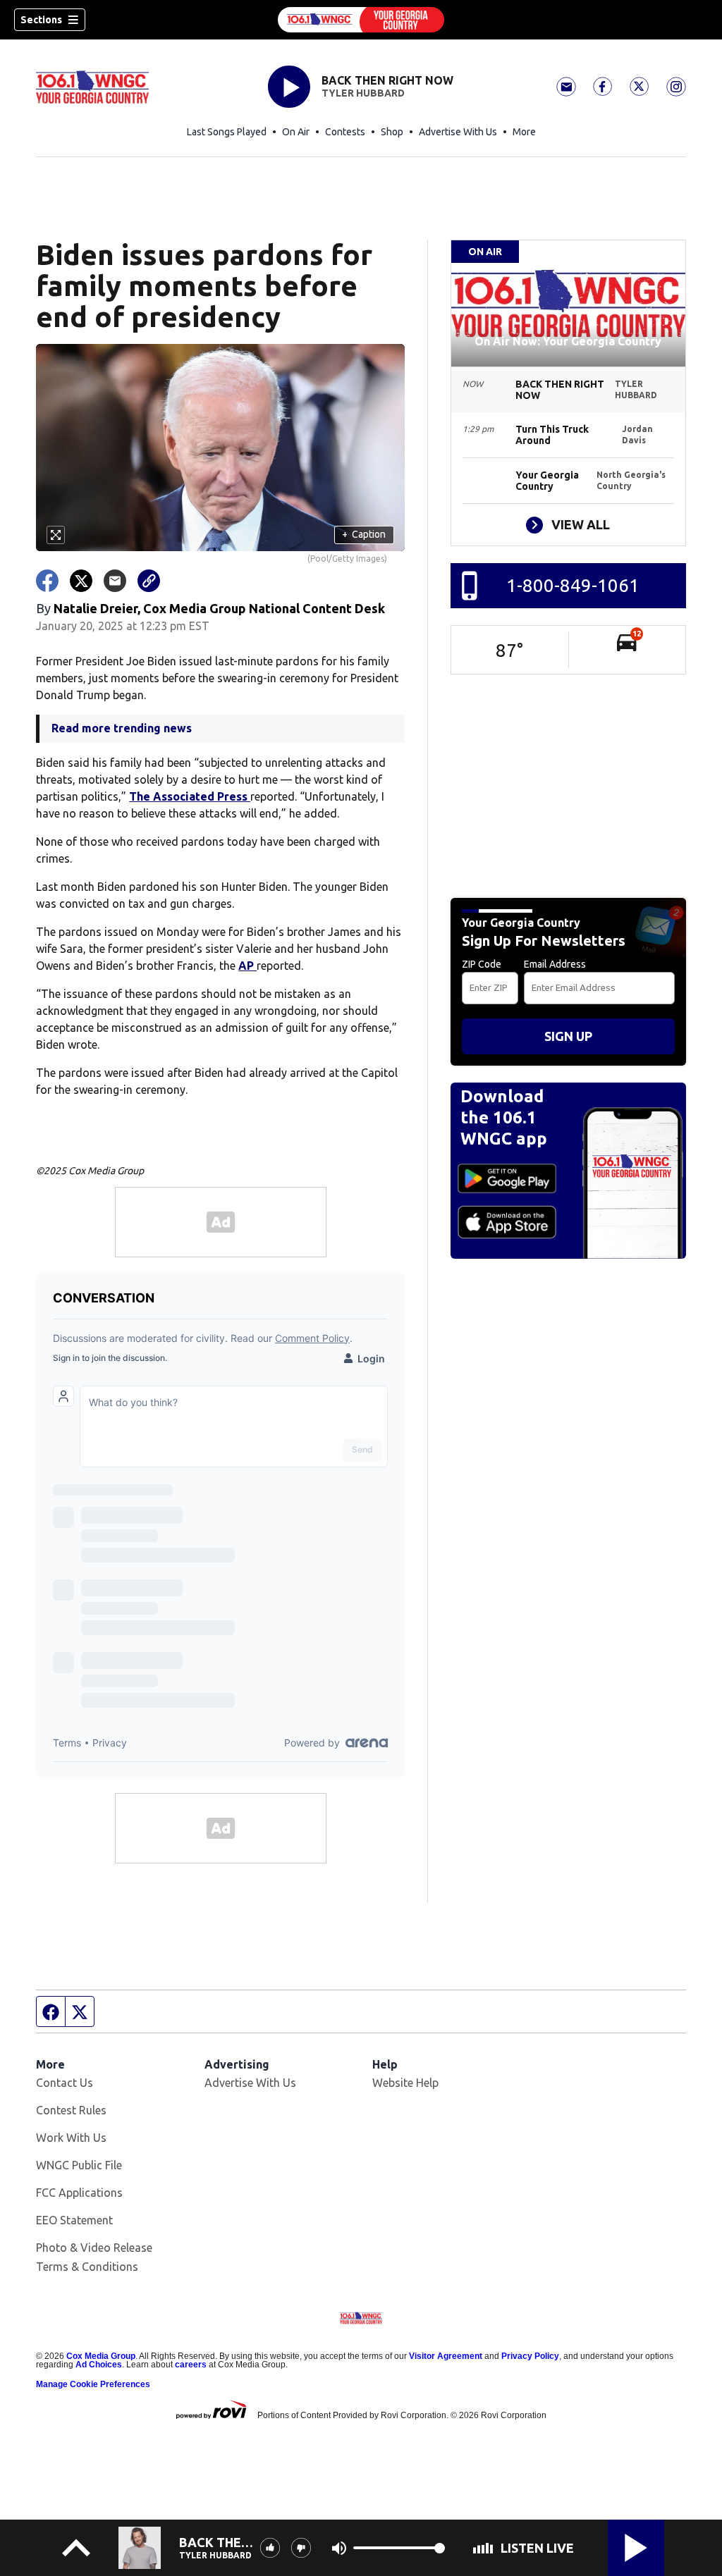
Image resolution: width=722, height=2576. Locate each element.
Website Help (405, 2083)
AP (247, 966)
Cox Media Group (101, 2356)
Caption (364, 534)
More (524, 132)
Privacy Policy (530, 2356)
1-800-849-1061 (573, 585)
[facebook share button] (47, 581)
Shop (392, 132)
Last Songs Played (227, 132)
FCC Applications (79, 2193)
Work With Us (71, 2138)
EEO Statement (74, 2220)
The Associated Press (190, 796)
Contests (345, 132)
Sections (41, 20)
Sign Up (568, 1036)
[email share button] (115, 581)
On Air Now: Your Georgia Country (568, 341)
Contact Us (65, 2083)
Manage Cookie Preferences (93, 2384)
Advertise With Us (458, 132)
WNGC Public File (79, 2165)
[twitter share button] (81, 581)
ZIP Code (482, 964)
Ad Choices (99, 2365)
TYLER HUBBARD (363, 93)
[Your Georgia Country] (361, 20)
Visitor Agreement (446, 2356)
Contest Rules (71, 2110)
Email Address (555, 964)
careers (191, 2365)
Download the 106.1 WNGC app (504, 1117)
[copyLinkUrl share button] (149, 581)
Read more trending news (122, 728)
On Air (296, 132)
